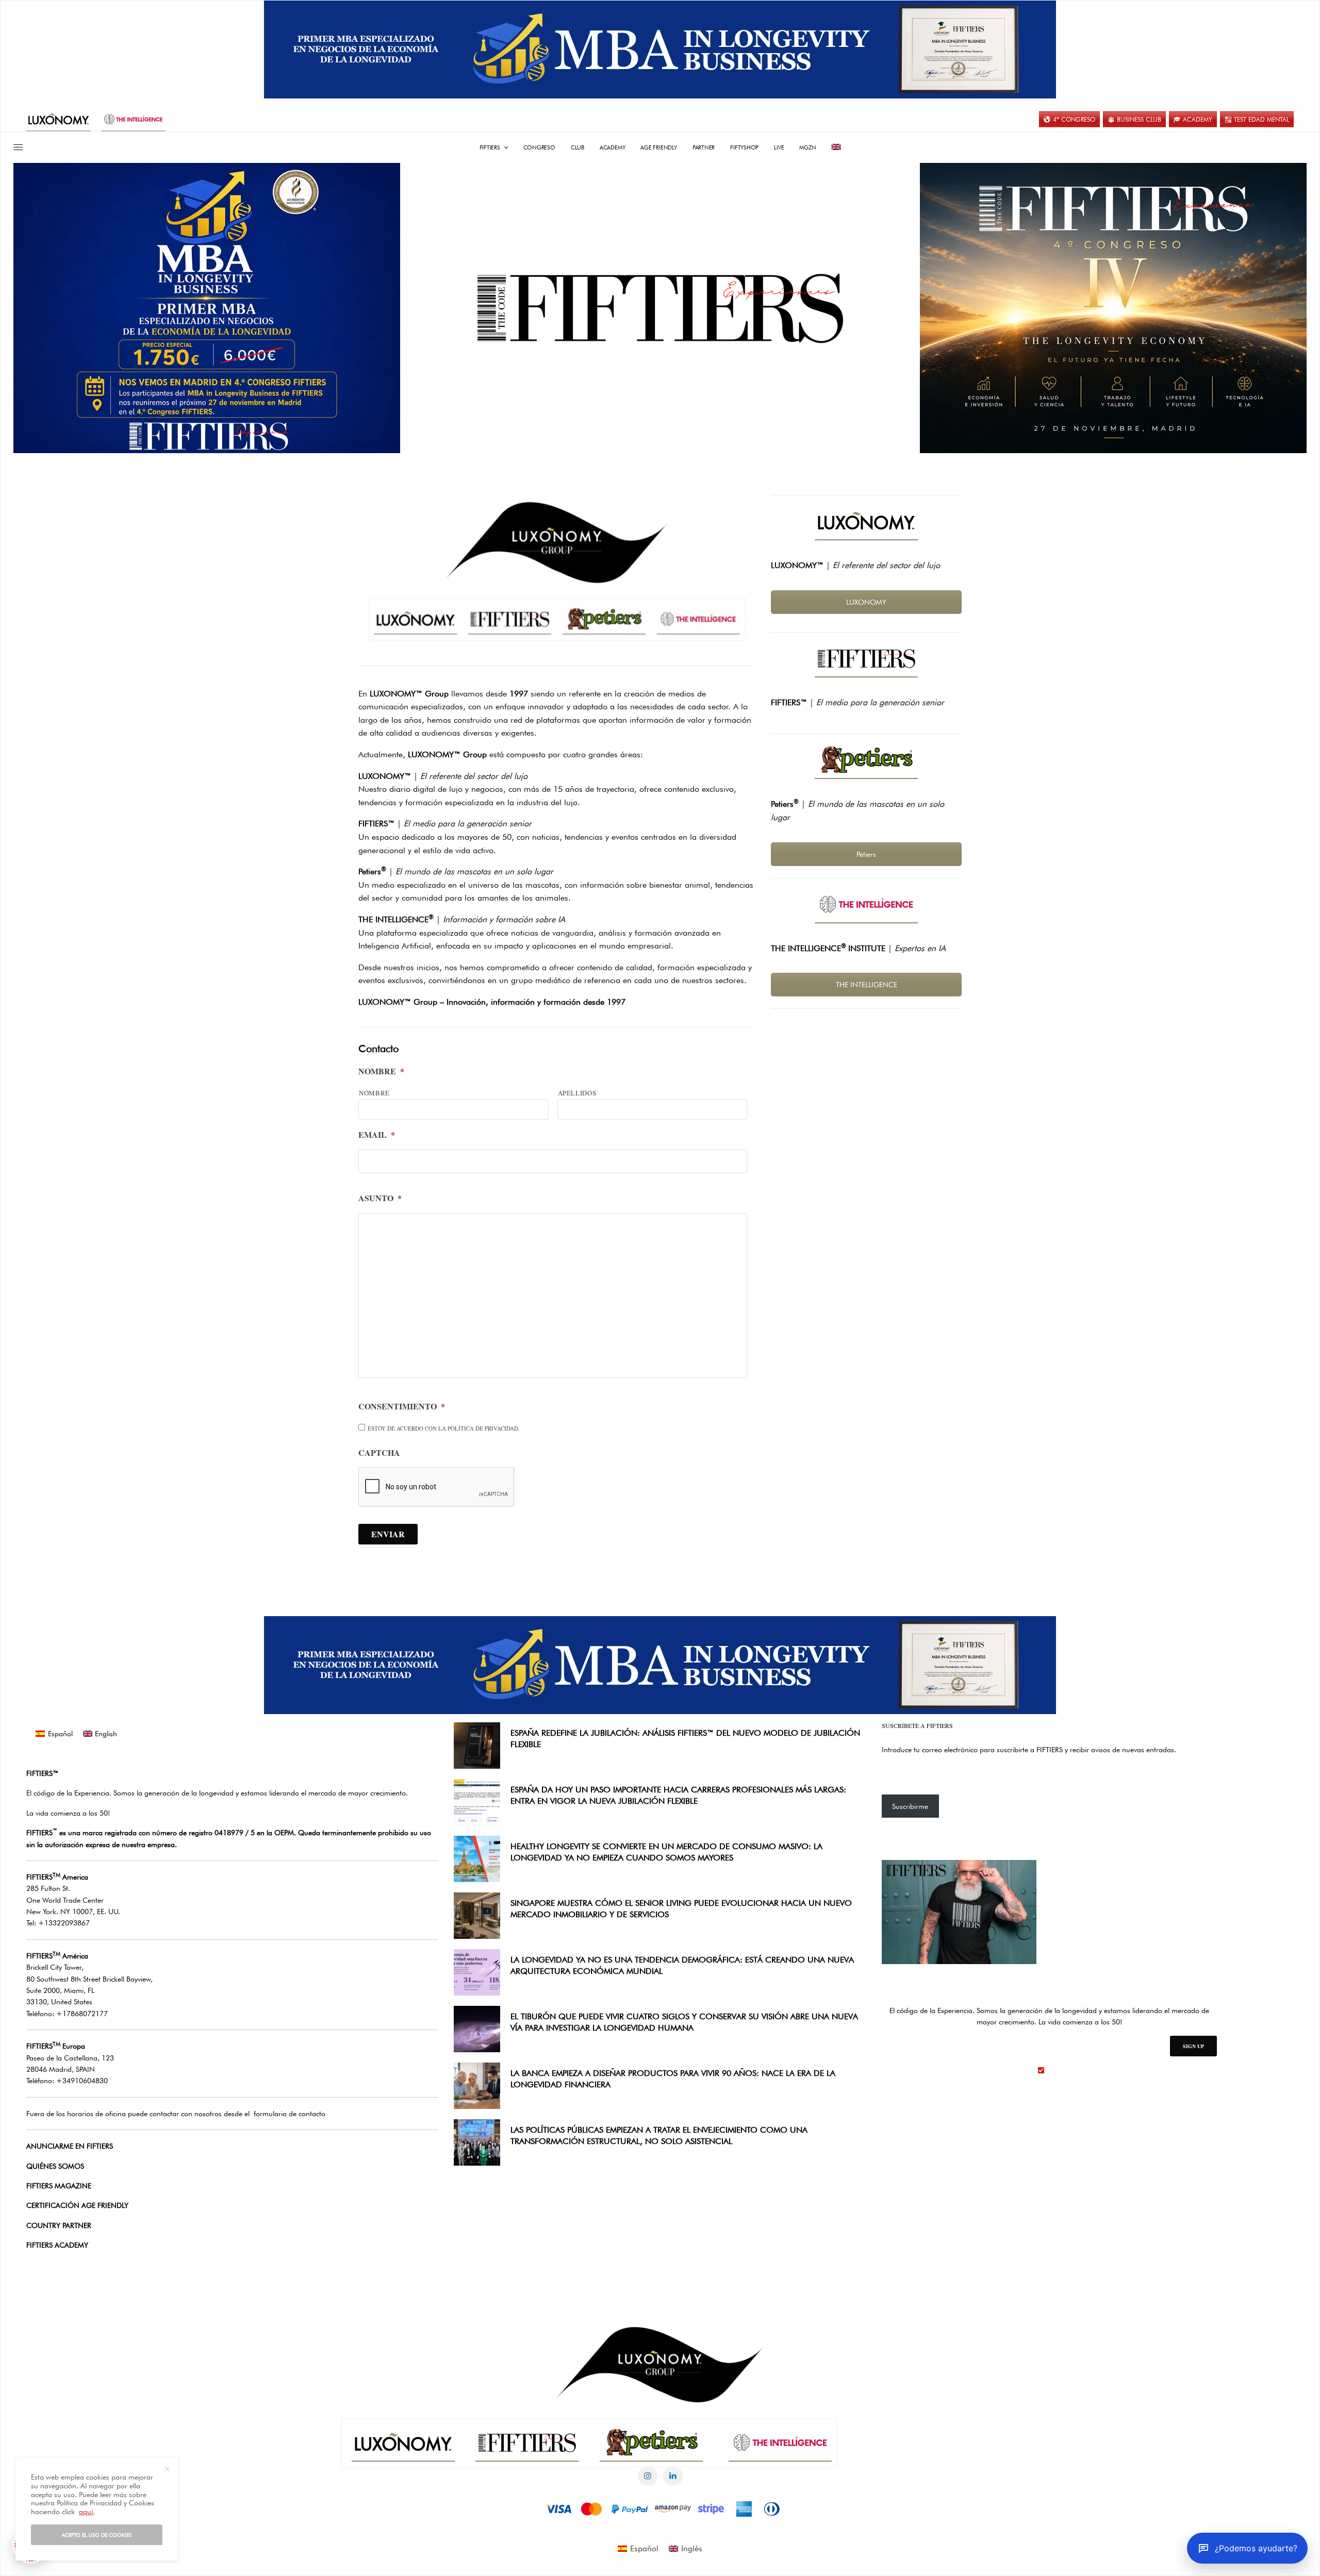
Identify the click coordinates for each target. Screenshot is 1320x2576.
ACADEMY (1198, 119)
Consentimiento (402, 1407)
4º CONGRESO (1074, 119)
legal (1055, 2070)
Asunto (380, 1198)
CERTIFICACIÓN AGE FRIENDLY (77, 2205)
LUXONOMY (866, 602)
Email (377, 1135)
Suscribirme (910, 1806)
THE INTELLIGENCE (867, 985)
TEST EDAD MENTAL (1261, 119)
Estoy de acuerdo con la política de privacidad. (444, 1428)
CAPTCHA (379, 1453)
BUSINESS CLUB (1139, 119)
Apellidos (577, 1093)
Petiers (866, 854)
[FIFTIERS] (660, 308)
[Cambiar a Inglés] (836, 147)
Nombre (381, 1071)
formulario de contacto (290, 2114)
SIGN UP (1193, 2046)
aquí (86, 2512)
